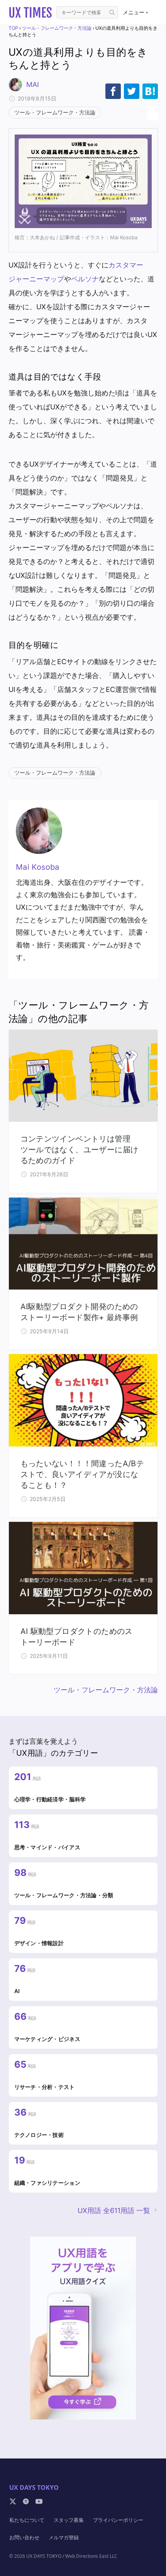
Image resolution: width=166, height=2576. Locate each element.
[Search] (112, 12)
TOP (13, 28)
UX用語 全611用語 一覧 (114, 2211)
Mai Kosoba (38, 867)
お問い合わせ (24, 2537)
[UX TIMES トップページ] (30, 12)
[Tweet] (132, 91)
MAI (33, 84)
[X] (13, 2501)
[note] (26, 2501)
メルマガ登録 (64, 2537)
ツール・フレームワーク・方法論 (57, 28)
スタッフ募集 (69, 2520)
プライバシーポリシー (118, 2520)
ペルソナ (85, 279)
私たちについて (27, 2520)
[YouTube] (39, 2501)
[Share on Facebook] (113, 91)
